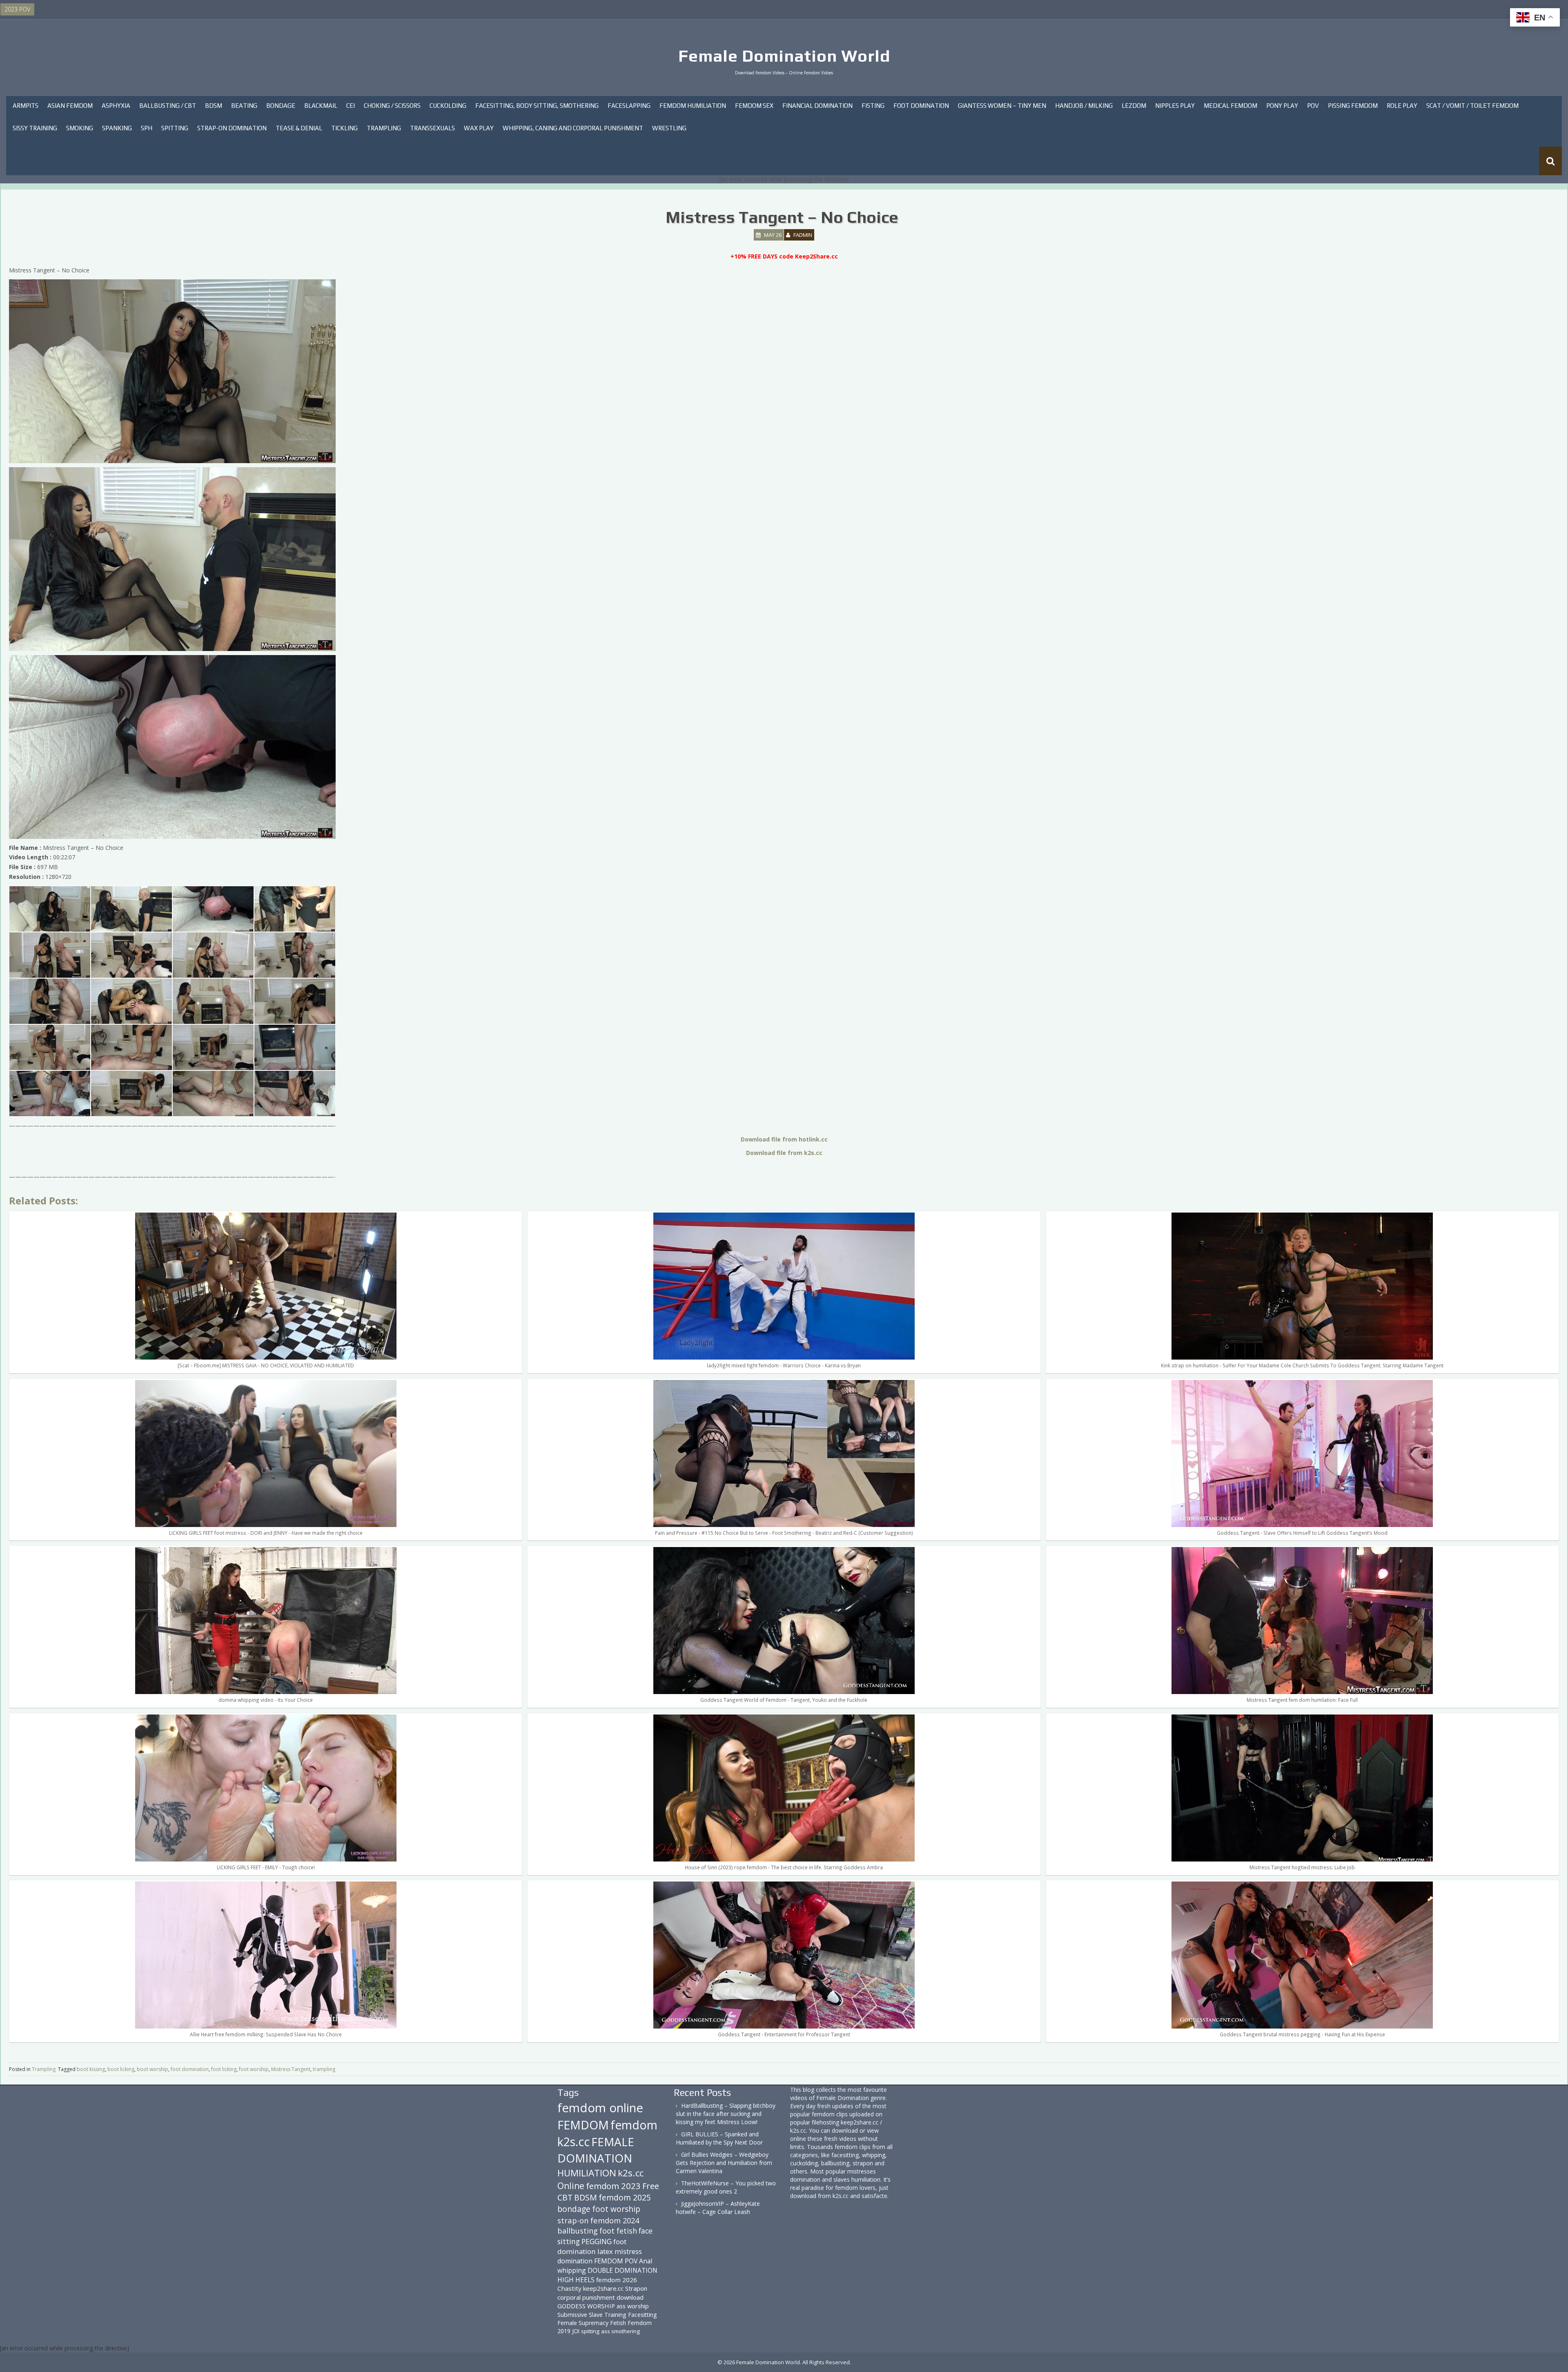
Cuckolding (448, 106)
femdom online (600, 2108)
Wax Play (479, 128)
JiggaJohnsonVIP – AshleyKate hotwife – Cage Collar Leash (718, 2208)
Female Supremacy (583, 2323)
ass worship (633, 2306)
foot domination (190, 2069)
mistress (628, 2251)
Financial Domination (817, 106)
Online (571, 2186)
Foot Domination (921, 106)
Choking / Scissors (392, 106)
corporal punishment (586, 2297)
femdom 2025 (625, 2197)
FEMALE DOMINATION (596, 2150)
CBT (565, 2197)
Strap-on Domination (232, 128)
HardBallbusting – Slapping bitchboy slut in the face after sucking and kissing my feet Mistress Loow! (726, 2114)
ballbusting (578, 2231)
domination (575, 2261)
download (630, 2297)
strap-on (573, 2220)
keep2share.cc (603, 2288)
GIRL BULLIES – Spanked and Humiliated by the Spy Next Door (719, 2138)
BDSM (214, 106)
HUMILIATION (587, 2173)
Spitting (175, 128)
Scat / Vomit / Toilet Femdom (1472, 106)
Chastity (569, 2288)
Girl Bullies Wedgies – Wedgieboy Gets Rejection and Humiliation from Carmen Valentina (724, 2163)
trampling (324, 2069)
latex (605, 2251)
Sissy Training (35, 128)
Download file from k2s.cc (784, 1153)
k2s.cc (631, 2173)
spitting (590, 2331)
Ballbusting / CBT (168, 106)
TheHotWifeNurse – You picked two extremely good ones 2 (726, 2187)
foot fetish (618, 2231)
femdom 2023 (613, 2186)
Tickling (344, 128)
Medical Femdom (1231, 106)
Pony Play (1282, 106)
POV (1313, 106)
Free (651, 2186)
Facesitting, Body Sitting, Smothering (537, 106)
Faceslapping (629, 106)
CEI (351, 106)
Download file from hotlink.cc (784, 1139)
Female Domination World (784, 56)
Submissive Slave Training (592, 2315)
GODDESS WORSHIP (586, 2306)
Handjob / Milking (1084, 106)
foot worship (254, 2069)
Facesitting (643, 2315)
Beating (244, 106)
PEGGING (597, 2241)
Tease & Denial (299, 128)
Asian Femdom (70, 106)
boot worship (153, 2069)
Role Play (1402, 106)
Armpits (26, 106)
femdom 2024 (615, 2220)
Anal (646, 2261)
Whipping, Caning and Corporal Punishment (573, 128)
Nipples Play (1175, 106)
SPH (147, 128)
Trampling (384, 128)
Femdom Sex (754, 106)
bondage (574, 2209)
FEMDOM (583, 2125)
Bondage (281, 106)
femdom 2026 (617, 2280)
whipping (572, 2270)
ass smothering (620, 2331)
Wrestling (669, 128)
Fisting (873, 106)
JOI (576, 2331)
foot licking (224, 2069)
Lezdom (1134, 106)
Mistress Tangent (291, 2069)
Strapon (636, 2288)
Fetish (618, 2323)
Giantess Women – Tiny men (1002, 106)
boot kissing (91, 2069)
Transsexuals (432, 128)
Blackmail (321, 106)
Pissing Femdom (1353, 106)
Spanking (117, 128)
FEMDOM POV (616, 2261)
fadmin (803, 235)
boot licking (121, 2069)
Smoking (80, 128)
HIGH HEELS (576, 2280)
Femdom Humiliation (693, 106)
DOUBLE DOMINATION (623, 2270)
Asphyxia (116, 106)
